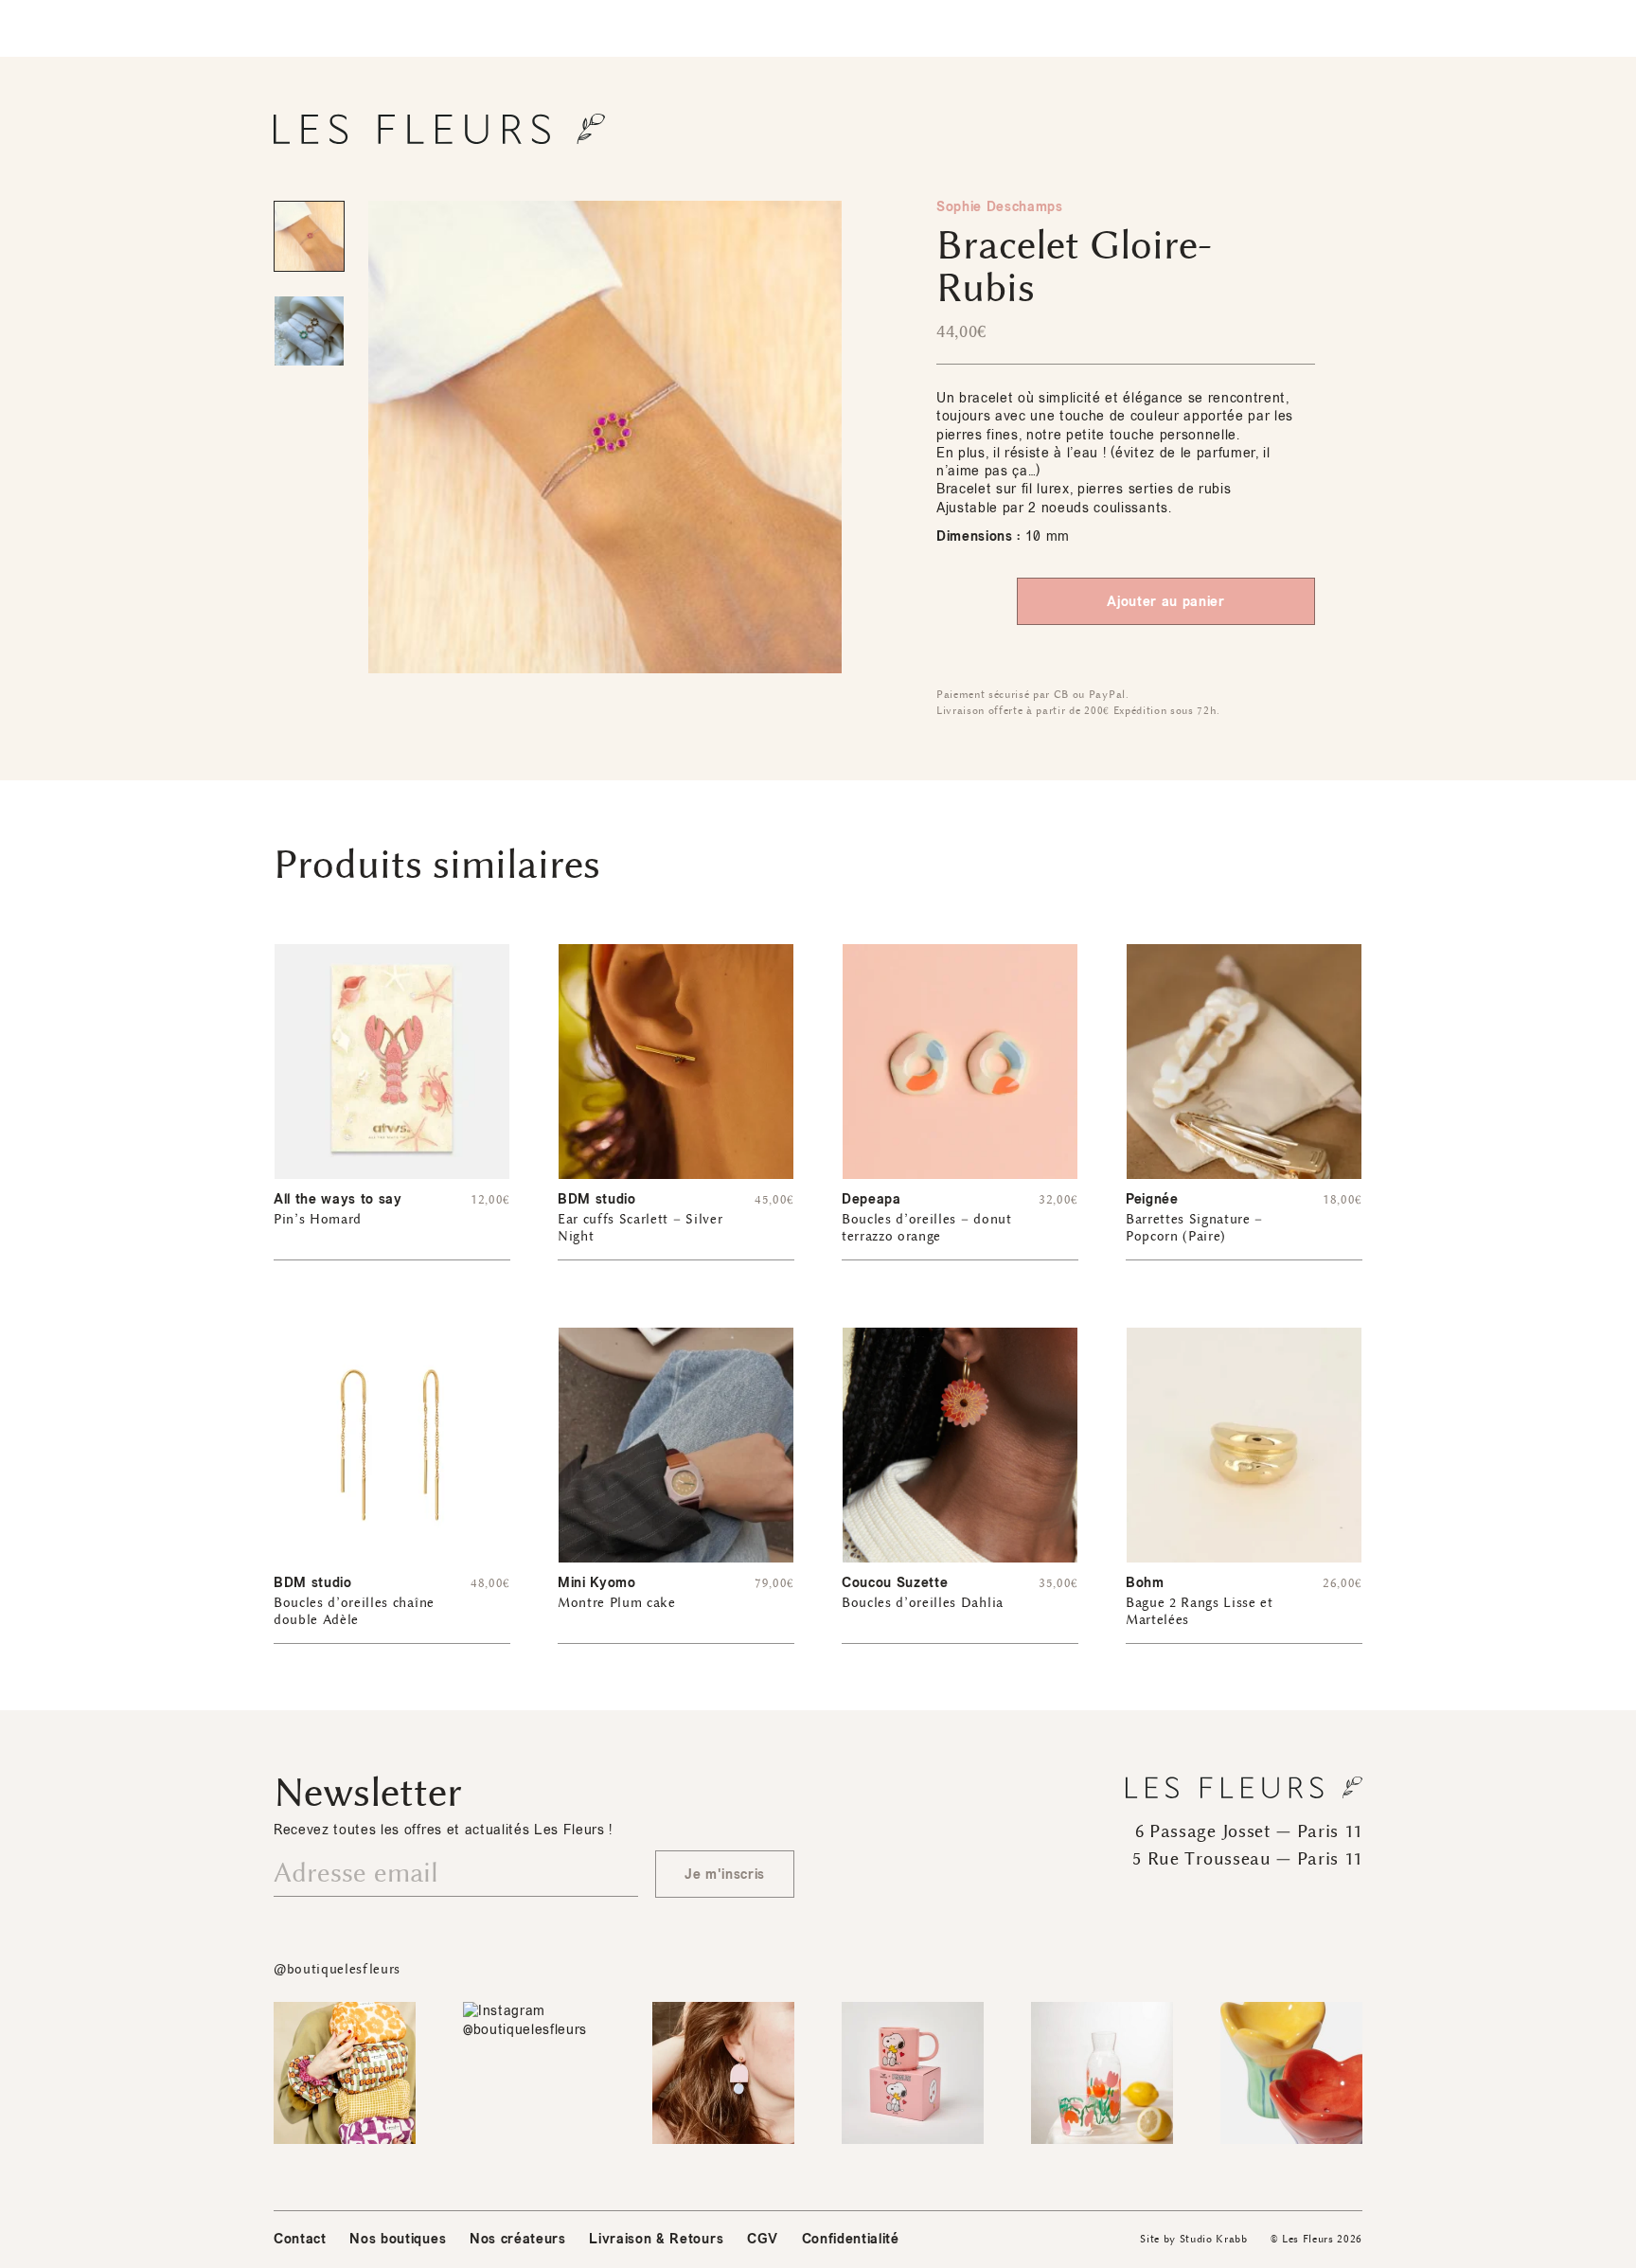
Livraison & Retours (656, 2239)
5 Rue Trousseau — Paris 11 (1247, 1859)
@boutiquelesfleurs (337, 1969)
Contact (300, 2239)
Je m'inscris (725, 1875)
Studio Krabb (1214, 2239)
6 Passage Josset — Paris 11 (1249, 1831)
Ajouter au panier (1165, 602)
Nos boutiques (398, 2239)
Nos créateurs (518, 2239)
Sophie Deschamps (1000, 207)
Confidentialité (851, 2239)
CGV (763, 2239)
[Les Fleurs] (439, 129)
